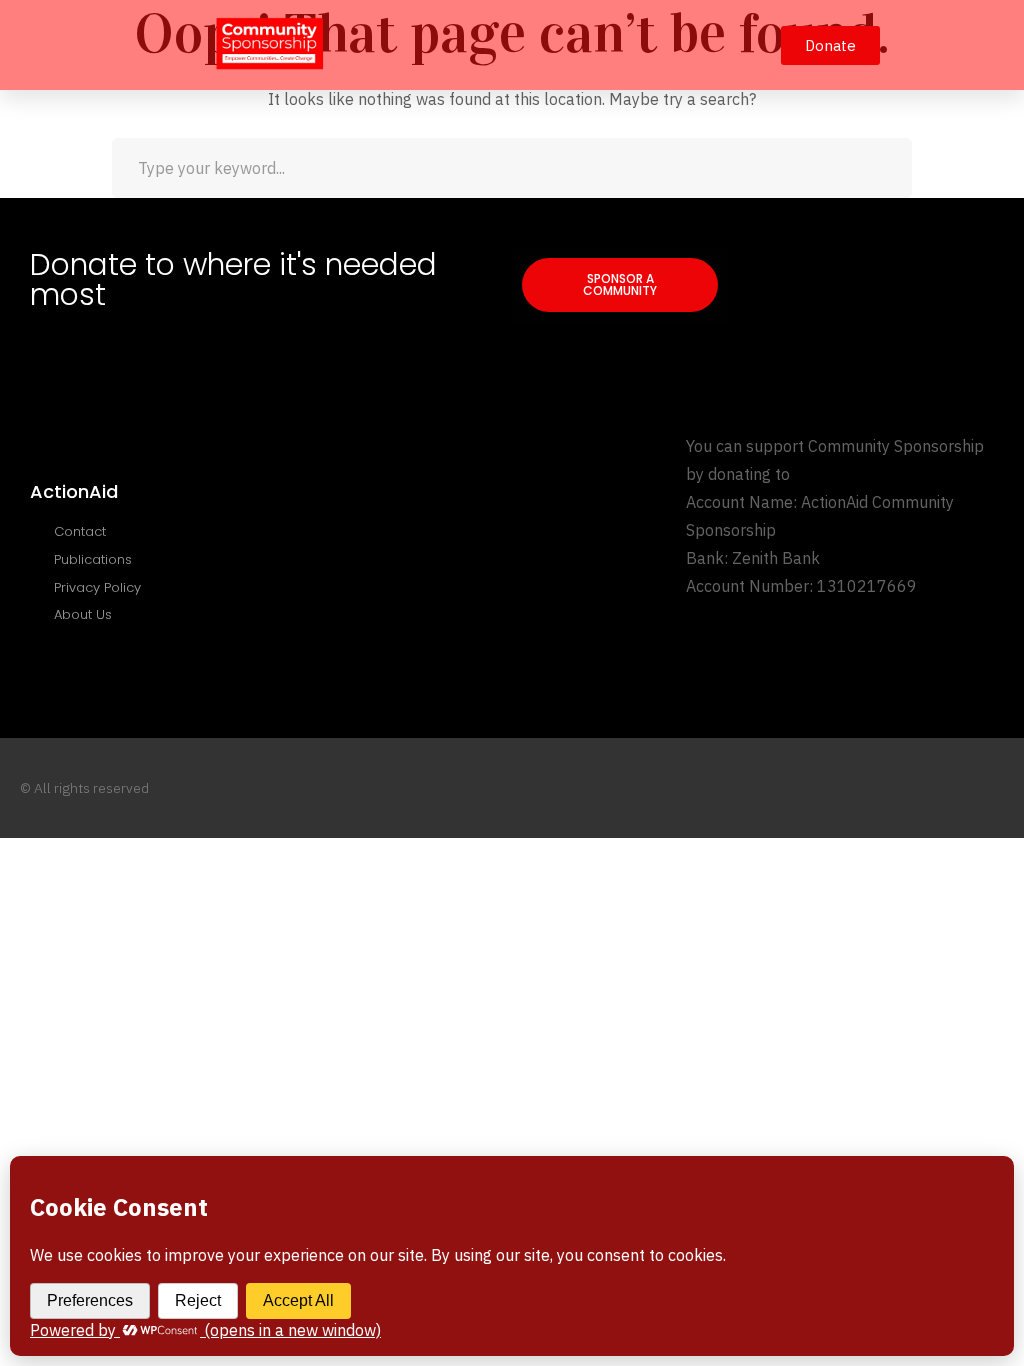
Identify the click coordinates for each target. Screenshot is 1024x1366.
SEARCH (882, 168)
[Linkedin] (996, 788)
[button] (743, 45)
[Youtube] (957, 788)
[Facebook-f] (918, 788)
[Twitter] (879, 788)
